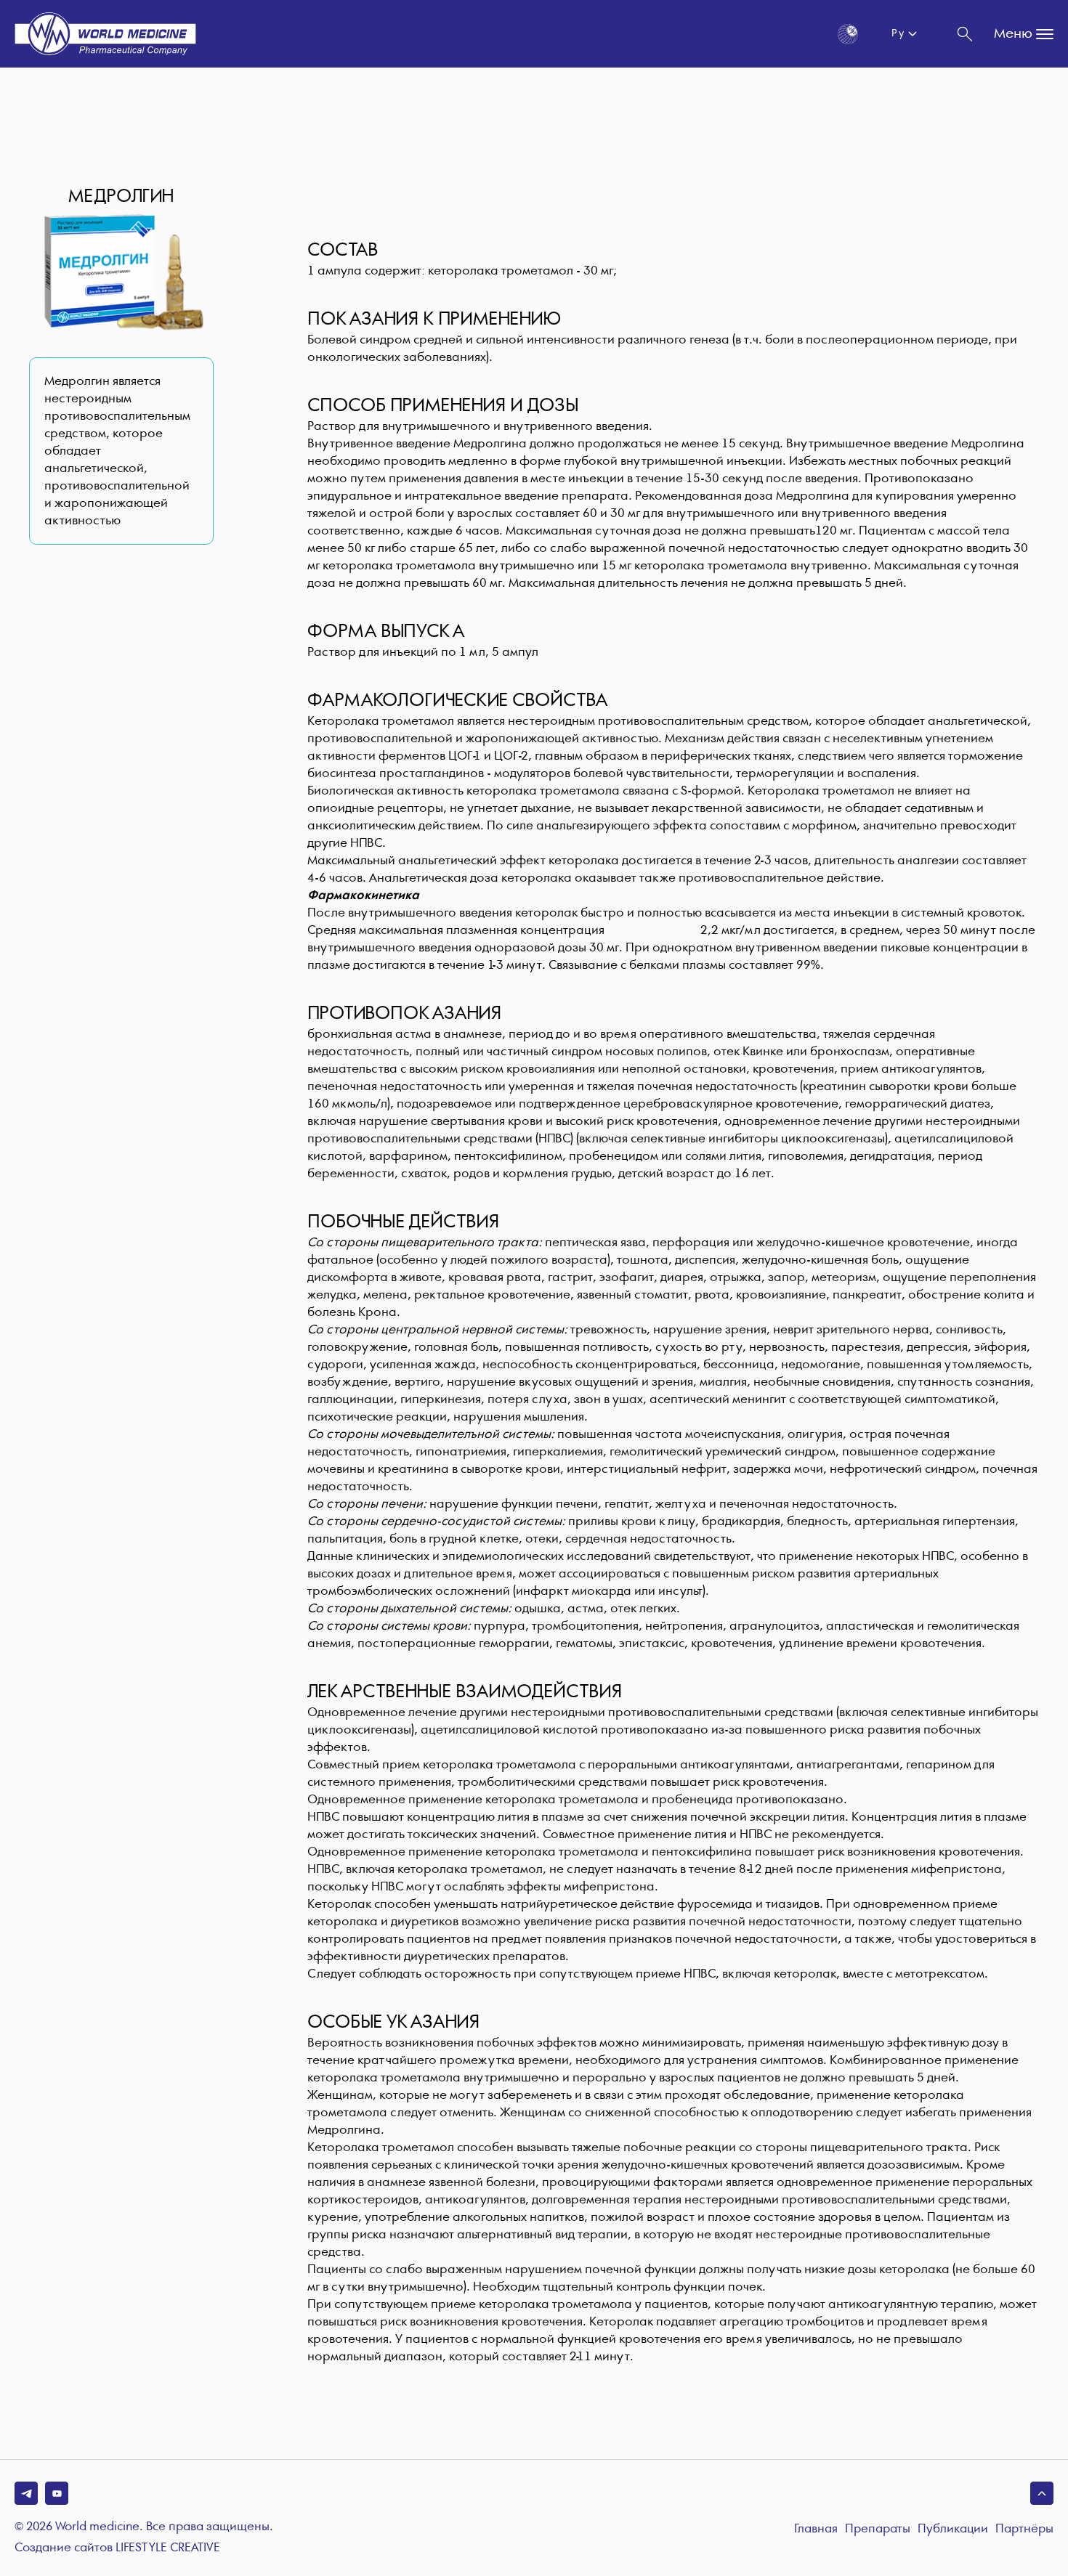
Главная (816, 2529)
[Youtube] (57, 2493)
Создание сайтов (117, 2548)
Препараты (878, 2529)
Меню (1013, 34)
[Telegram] (26, 2493)
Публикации (953, 2529)
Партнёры (1024, 2529)
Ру (898, 33)
